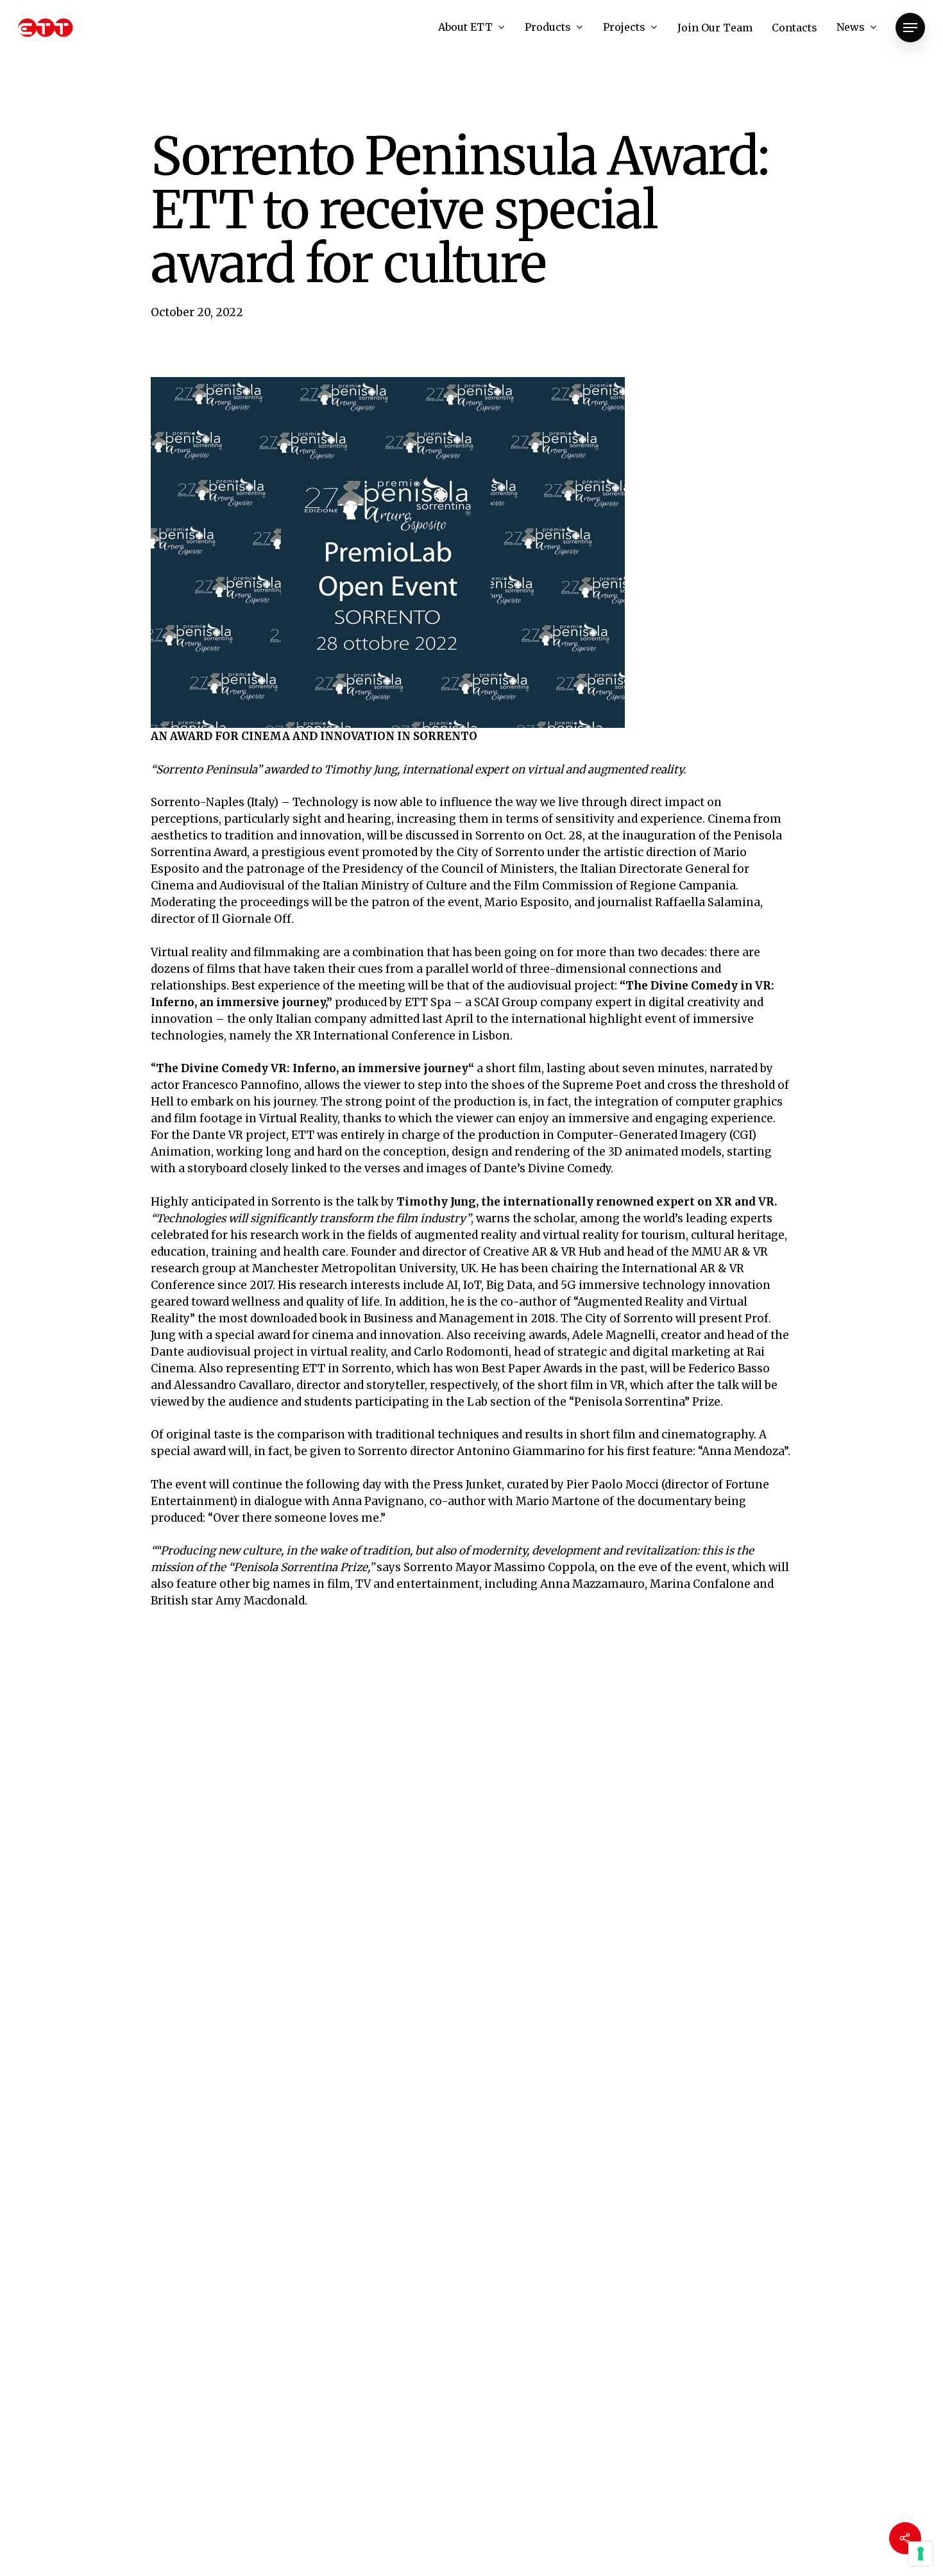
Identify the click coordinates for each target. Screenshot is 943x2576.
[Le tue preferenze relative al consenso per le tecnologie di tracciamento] (921, 2554)
